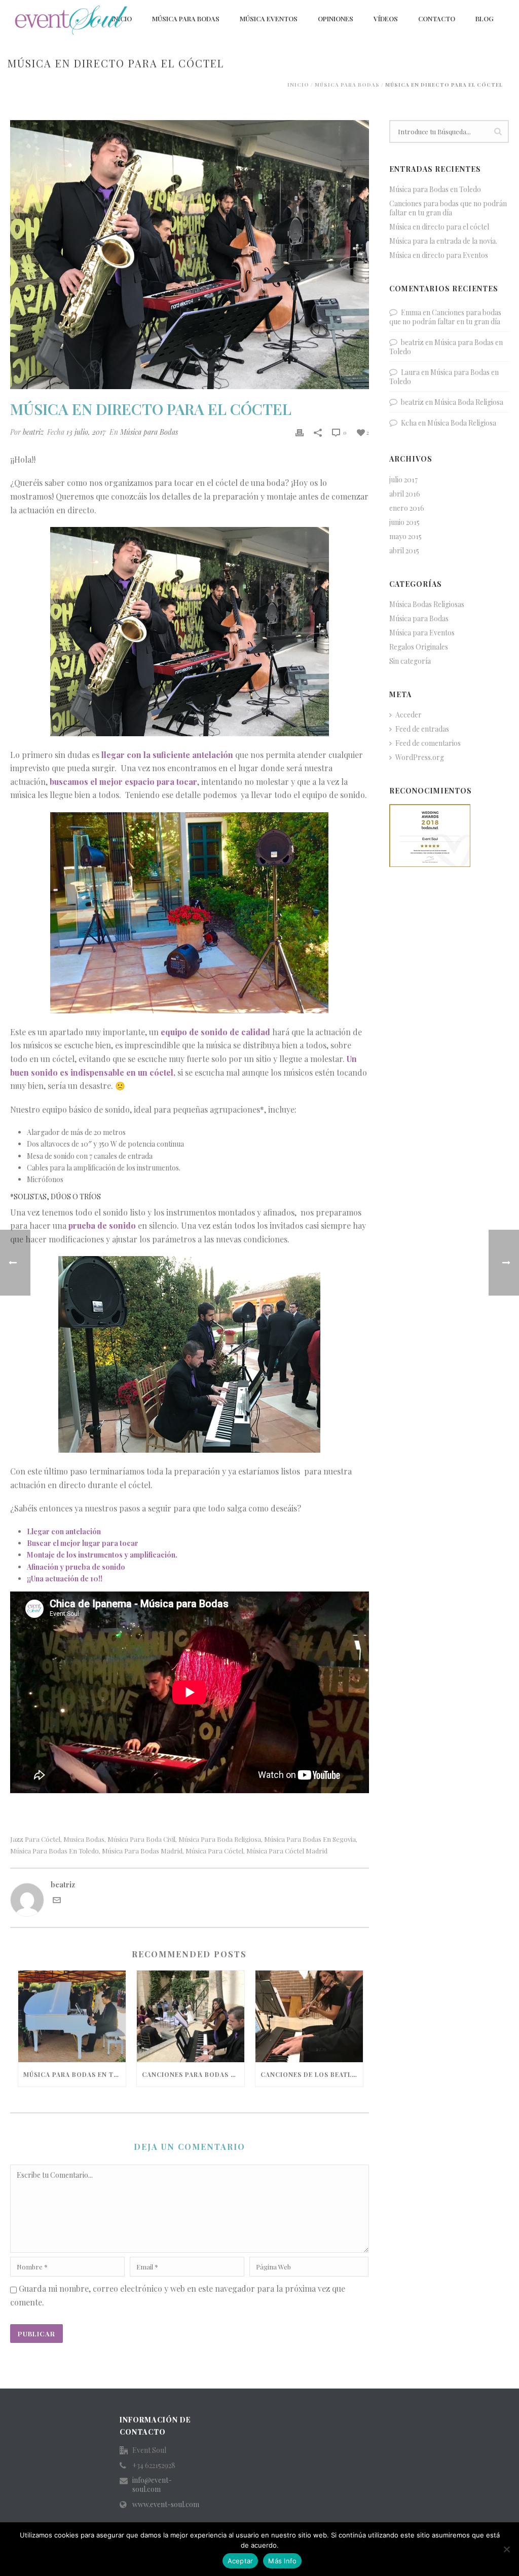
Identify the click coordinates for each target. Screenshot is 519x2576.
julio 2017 (403, 480)
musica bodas (84, 1839)
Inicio (298, 85)
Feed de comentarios (428, 743)
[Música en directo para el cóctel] (190, 255)
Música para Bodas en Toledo (54, 1851)
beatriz (33, 432)
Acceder (409, 715)
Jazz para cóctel (35, 1839)
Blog (485, 18)
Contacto (437, 18)
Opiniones (336, 18)
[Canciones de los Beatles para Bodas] (309, 2016)
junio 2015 (404, 522)
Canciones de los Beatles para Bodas (312, 2074)
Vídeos (386, 18)
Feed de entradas (422, 729)
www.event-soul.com (166, 2505)
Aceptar (240, 2561)
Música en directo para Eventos (439, 255)
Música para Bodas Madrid (142, 1851)
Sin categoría (410, 661)
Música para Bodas (186, 18)
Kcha (409, 423)
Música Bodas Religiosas (427, 604)
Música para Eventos (422, 633)
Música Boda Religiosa (469, 402)
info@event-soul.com (152, 2485)
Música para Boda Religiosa (220, 1839)
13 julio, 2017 (86, 432)
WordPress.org (420, 757)
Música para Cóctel (214, 1851)
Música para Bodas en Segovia (310, 1839)
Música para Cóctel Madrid (287, 1851)
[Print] (300, 432)
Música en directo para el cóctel (439, 227)
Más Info (282, 2561)
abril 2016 (405, 494)
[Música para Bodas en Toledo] (72, 2016)
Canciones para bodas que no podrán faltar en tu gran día (193, 2074)
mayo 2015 (405, 537)
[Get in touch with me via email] (57, 1901)
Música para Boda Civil (141, 1839)
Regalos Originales (419, 647)
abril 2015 (404, 551)
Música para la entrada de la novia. (443, 241)
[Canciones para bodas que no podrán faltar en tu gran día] (191, 2016)
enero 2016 (407, 508)
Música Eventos (269, 18)
